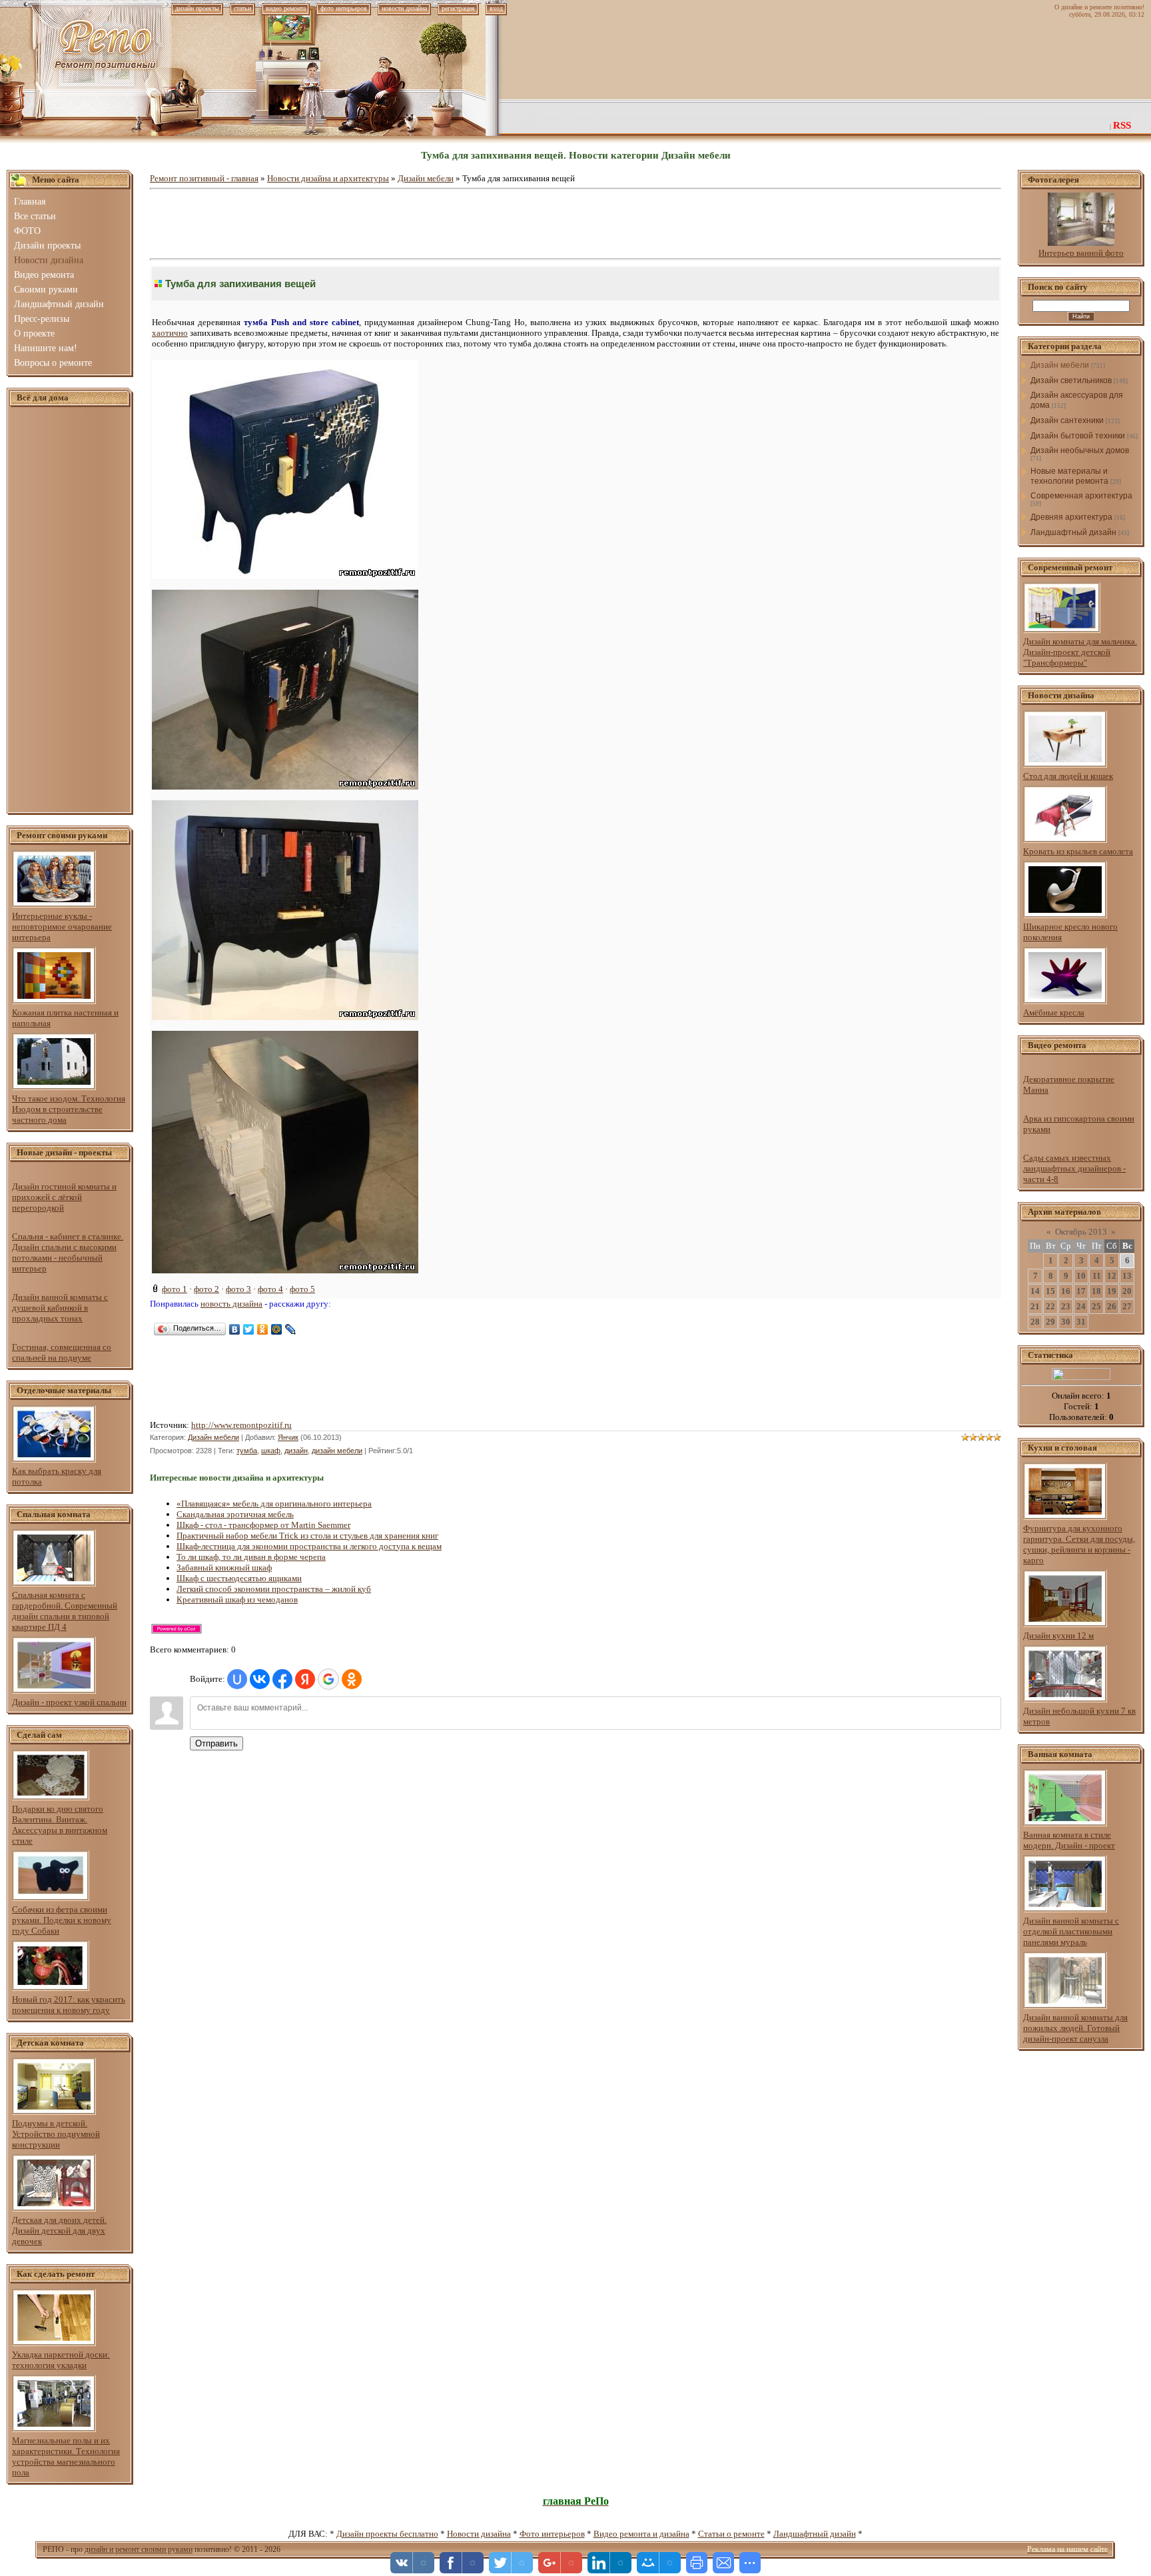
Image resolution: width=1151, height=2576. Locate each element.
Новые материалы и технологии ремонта (1069, 476)
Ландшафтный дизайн (1073, 532)
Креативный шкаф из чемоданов (237, 1600)
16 (1066, 1291)
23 (1066, 1306)
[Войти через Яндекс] (305, 1679)
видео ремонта (286, 8)
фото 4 (270, 1289)
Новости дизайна (479, 2534)
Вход (496, 8)
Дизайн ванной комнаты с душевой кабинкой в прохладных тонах (60, 1308)
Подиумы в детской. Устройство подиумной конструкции (56, 2134)
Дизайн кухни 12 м (1058, 1635)
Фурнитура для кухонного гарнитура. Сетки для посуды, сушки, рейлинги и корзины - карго (1079, 1544)
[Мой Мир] (277, 1329)
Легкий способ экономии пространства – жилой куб (274, 1589)
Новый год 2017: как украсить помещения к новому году (69, 2005)
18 (1096, 1291)
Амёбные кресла (1054, 1012)
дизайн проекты (197, 8)
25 (1096, 1306)
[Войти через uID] (237, 1679)
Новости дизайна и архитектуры (328, 178)
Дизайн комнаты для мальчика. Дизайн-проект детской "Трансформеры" (1080, 652)
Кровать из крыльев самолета (1078, 851)
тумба (247, 1451)
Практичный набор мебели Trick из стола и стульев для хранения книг (307, 1536)
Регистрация (458, 8)
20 (1127, 1291)
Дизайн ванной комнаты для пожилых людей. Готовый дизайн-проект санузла (1075, 2028)
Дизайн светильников (1071, 380)
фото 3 (238, 1289)
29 (1050, 1322)
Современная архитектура (1081, 496)
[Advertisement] (70, 610)
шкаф (271, 1451)
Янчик (288, 1437)
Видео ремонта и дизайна (641, 2534)
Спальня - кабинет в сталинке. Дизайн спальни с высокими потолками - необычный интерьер (68, 1252)
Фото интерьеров (552, 2534)
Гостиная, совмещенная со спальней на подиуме (62, 1352)
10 (1081, 1276)
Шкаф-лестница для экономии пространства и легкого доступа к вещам (309, 1546)
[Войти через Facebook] (282, 1679)
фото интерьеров (344, 8)
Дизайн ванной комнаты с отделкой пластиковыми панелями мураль (1071, 1931)
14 (1035, 1291)
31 (1081, 1322)
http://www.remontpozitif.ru (241, 1425)
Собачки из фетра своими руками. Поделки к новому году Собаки (62, 1920)
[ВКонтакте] (235, 1329)
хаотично (170, 333)
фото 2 (206, 1289)
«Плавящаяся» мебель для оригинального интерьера (274, 1504)
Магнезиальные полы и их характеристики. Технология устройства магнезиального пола (66, 2456)
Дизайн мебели (426, 178)
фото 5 (302, 1289)
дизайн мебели (337, 1451)
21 (1035, 1306)
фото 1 (175, 1289)
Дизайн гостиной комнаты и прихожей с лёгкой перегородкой (64, 1197)
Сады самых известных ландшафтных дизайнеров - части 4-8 (1074, 1168)
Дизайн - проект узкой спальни (69, 1702)
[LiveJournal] (291, 1329)
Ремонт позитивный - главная (204, 178)
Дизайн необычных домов (1080, 450)
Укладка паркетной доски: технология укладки (61, 2360)
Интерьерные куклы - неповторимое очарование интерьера (62, 927)
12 (1112, 1276)
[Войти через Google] (328, 1679)
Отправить (216, 1743)
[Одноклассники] (263, 1329)
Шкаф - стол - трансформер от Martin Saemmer (263, 1525)
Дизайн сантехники (1067, 420)
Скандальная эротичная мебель (235, 1514)
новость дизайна (231, 1304)
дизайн (296, 1451)
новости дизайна (404, 8)
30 (1066, 1322)
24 (1081, 1306)
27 (1127, 1306)
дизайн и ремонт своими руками (139, 2549)
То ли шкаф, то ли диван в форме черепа (251, 1557)
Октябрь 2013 (1081, 1232)
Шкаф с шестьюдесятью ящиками (239, 1578)
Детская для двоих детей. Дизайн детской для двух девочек (59, 2231)
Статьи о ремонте (731, 2534)
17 (1081, 1291)
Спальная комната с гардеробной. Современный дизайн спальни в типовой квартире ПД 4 (65, 1611)
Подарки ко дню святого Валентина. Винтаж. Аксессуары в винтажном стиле (60, 1825)
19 (1112, 1291)
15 (1050, 1291)
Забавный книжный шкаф (224, 1568)
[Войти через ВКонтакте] (260, 1679)
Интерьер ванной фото (1081, 253)
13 (1127, 1276)
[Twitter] (249, 1329)
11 (1097, 1276)
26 (1112, 1306)
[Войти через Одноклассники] (352, 1679)
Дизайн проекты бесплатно (387, 2534)
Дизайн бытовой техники (1078, 436)
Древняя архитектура (1071, 517)
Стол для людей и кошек (1068, 776)
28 (1035, 1322)
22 (1050, 1306)
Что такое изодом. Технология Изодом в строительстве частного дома (69, 1109)
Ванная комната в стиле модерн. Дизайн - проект (1069, 1840)
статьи (242, 8)
